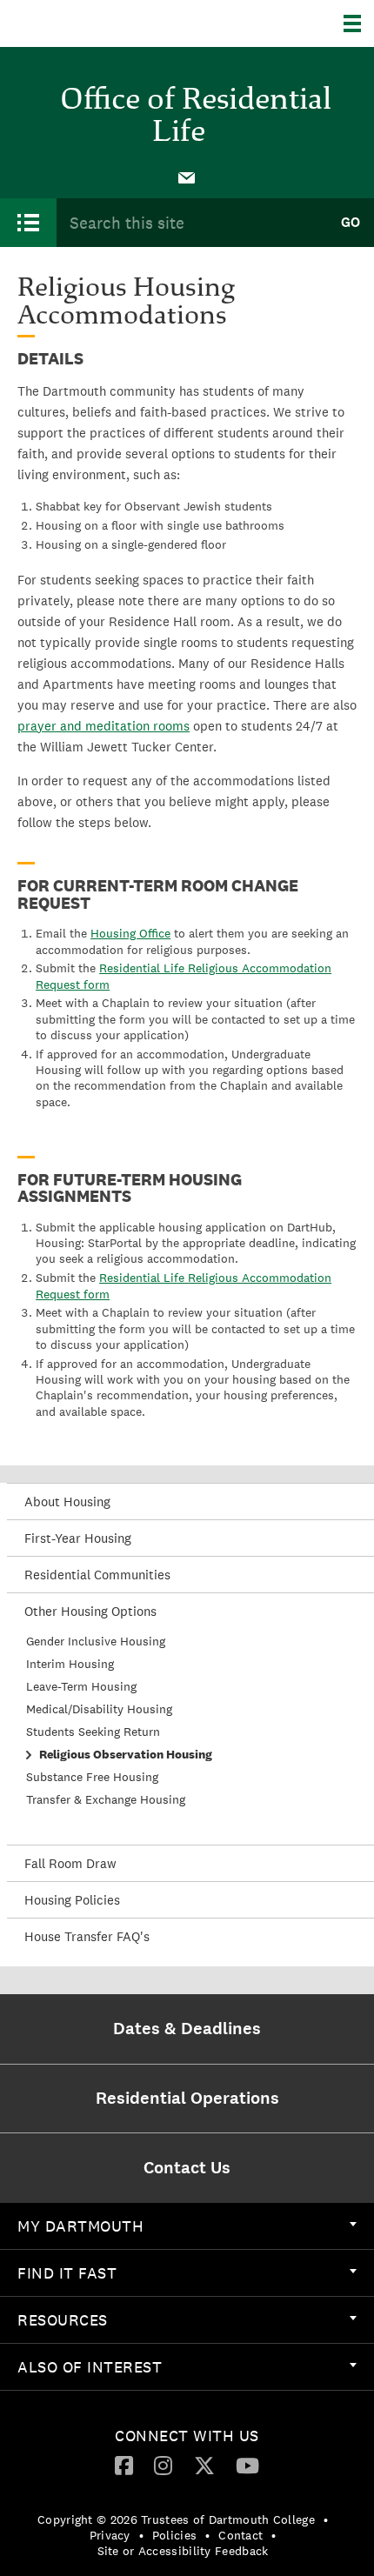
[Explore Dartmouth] (359, 23)
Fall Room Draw (70, 1863)
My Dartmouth (80, 2226)
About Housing (67, 1502)
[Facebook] (124, 2465)
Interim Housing (70, 1664)
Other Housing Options (90, 1611)
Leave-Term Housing (81, 1686)
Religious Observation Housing (126, 1754)
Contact (240, 2535)
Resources (63, 2320)
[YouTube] (247, 2465)
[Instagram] (163, 2465)
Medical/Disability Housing (99, 1709)
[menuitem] (187, 177)
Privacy (110, 2535)
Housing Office (130, 933)
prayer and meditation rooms (104, 726)
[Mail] (187, 177)
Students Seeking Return (93, 1732)
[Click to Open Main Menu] (28, 223)
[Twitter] (204, 2465)
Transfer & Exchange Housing (106, 1799)
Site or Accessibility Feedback (183, 2551)
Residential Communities (97, 1575)
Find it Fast (67, 2273)
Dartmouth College (102, 23)
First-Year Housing (78, 1538)
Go (351, 222)
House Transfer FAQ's (87, 1936)
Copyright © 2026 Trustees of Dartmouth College (176, 2519)
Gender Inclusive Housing (96, 1641)
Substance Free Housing (92, 1777)
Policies (174, 2535)
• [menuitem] (326, 2519)
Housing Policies (72, 1900)
